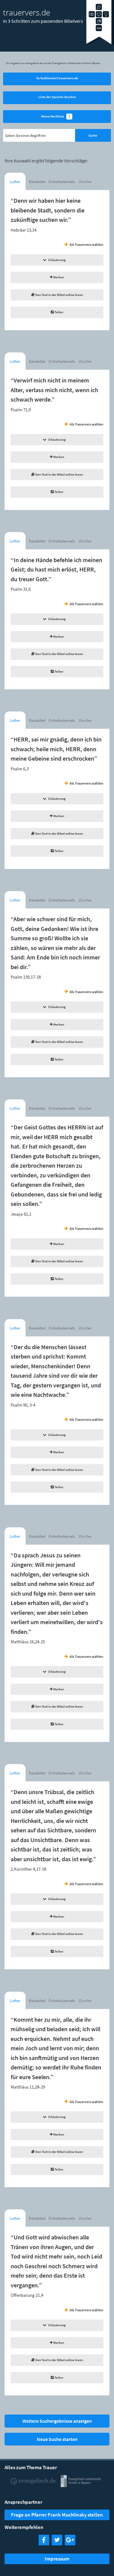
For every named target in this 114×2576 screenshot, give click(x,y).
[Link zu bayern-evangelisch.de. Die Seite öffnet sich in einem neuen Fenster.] (81, 2485)
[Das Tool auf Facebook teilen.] (44, 2543)
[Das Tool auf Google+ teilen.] (70, 2543)
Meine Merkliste (56, 116)
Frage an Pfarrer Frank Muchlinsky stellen (57, 2515)
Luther (15, 182)
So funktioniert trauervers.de (57, 78)
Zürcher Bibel (85, 183)
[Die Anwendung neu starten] (100, 44)
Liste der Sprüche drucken (57, 97)
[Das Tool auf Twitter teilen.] (57, 2543)
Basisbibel (37, 182)
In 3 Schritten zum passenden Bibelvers (43, 21)
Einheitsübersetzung (62, 182)
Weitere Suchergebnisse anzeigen (57, 2421)
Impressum (57, 2559)
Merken (58, 277)
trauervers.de (27, 12)
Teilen (59, 312)
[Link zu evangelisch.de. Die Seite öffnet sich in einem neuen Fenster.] (33, 2485)
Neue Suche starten (57, 2439)
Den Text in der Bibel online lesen (59, 295)
